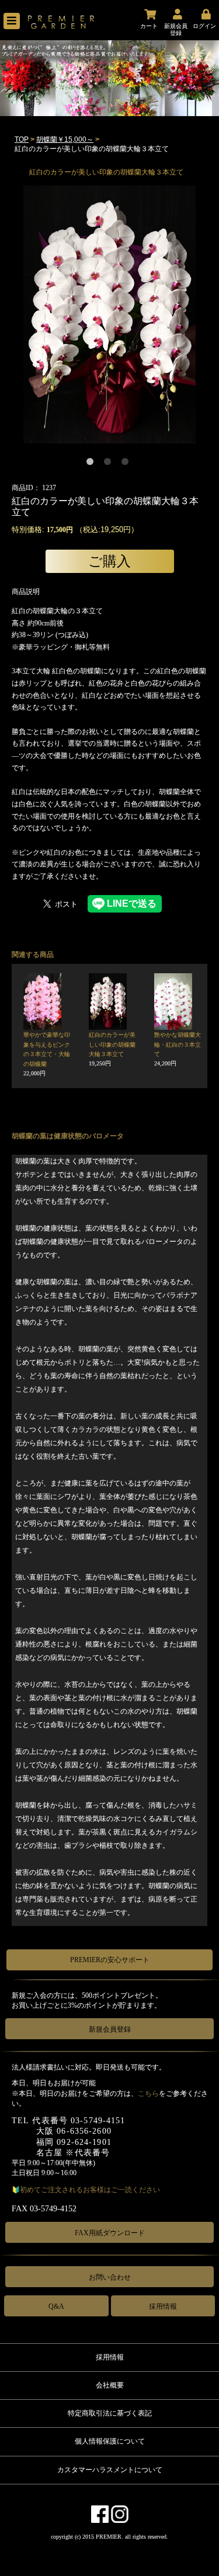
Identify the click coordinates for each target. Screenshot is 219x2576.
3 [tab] (127, 464)
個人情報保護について (110, 2441)
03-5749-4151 (98, 2121)
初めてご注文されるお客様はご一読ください (90, 2190)
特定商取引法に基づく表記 (110, 2413)
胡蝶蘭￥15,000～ (65, 139)
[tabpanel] (109, 315)
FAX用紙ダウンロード (110, 2233)
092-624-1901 (84, 2142)
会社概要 (110, 2385)
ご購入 (109, 561)
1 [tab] (92, 464)
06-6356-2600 (84, 2131)
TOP (22, 139)
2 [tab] (110, 464)
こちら (148, 2093)
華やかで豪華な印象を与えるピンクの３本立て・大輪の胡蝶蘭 (47, 1054)
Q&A (56, 2306)
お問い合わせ (110, 2277)
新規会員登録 (110, 2029)
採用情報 (163, 2306)
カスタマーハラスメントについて (110, 2470)
